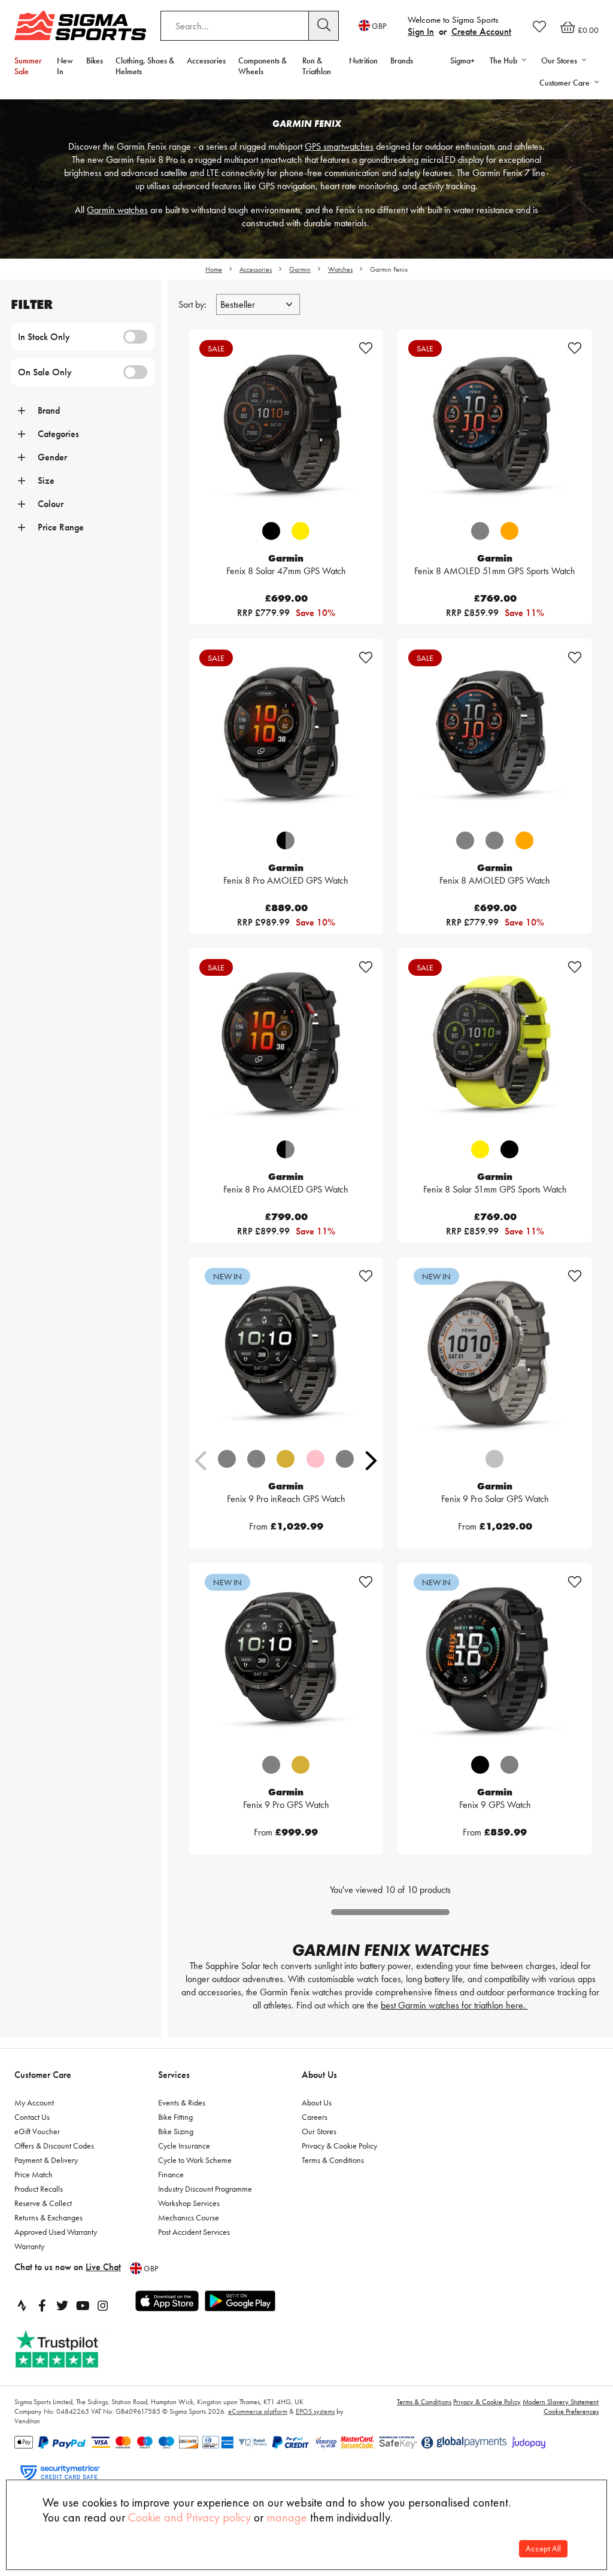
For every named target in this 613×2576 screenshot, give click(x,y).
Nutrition (363, 60)
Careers (315, 2117)
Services (174, 2075)
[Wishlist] (539, 26)
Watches (340, 269)
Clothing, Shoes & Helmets (145, 66)
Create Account (481, 31)
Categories (58, 434)
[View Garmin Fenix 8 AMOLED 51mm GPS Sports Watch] (495, 427)
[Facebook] (42, 2305)
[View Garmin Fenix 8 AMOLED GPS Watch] (495, 736)
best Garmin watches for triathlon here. (454, 2005)
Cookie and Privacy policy (189, 2517)
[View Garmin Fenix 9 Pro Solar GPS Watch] (495, 1354)
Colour (51, 504)
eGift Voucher (37, 2131)
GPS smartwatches (339, 146)
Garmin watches (117, 210)
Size (46, 480)
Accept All (543, 2549)
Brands (402, 60)
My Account (34, 2102)
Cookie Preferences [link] (571, 2411)
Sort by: (194, 304)
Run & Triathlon (317, 66)
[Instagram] (103, 2305)
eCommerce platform (258, 2411)
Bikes (95, 60)
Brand (49, 410)
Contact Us (32, 2117)
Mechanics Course (189, 2217)
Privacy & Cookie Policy (339, 2146)
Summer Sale (28, 66)
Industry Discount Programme (205, 2189)
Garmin (300, 269)
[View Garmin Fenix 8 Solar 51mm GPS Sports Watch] (495, 1046)
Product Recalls (39, 2189)
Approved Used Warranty (56, 2232)
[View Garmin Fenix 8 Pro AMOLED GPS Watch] (286, 736)
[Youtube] (83, 2305)
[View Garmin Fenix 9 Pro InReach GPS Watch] (286, 1354)
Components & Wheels (263, 66)
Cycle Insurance (184, 2146)
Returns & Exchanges (48, 2217)
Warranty (29, 2246)
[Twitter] (62, 2305)
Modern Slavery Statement (561, 2402)
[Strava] (22, 2305)
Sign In (421, 31)
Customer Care (43, 2075)
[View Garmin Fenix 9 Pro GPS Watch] (286, 1660)
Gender (52, 457)
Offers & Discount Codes (54, 2146)
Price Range (61, 527)
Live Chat (103, 2267)
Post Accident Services (194, 2232)
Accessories (206, 60)
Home (214, 269)
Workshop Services (189, 2203)
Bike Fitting (175, 2117)
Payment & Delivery (46, 2160)
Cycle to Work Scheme (195, 2160)
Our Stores (319, 2131)
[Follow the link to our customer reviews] (70, 2349)
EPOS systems (315, 2411)
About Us (319, 2075)
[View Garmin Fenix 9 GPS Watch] (495, 1660)
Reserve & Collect (43, 2203)
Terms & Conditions (333, 2160)
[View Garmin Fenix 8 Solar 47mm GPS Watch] (286, 427)
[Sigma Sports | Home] (80, 25)
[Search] (324, 26)
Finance (171, 2174)
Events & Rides (182, 2102)
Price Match (34, 2174)
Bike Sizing (176, 2131)
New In (65, 66)
